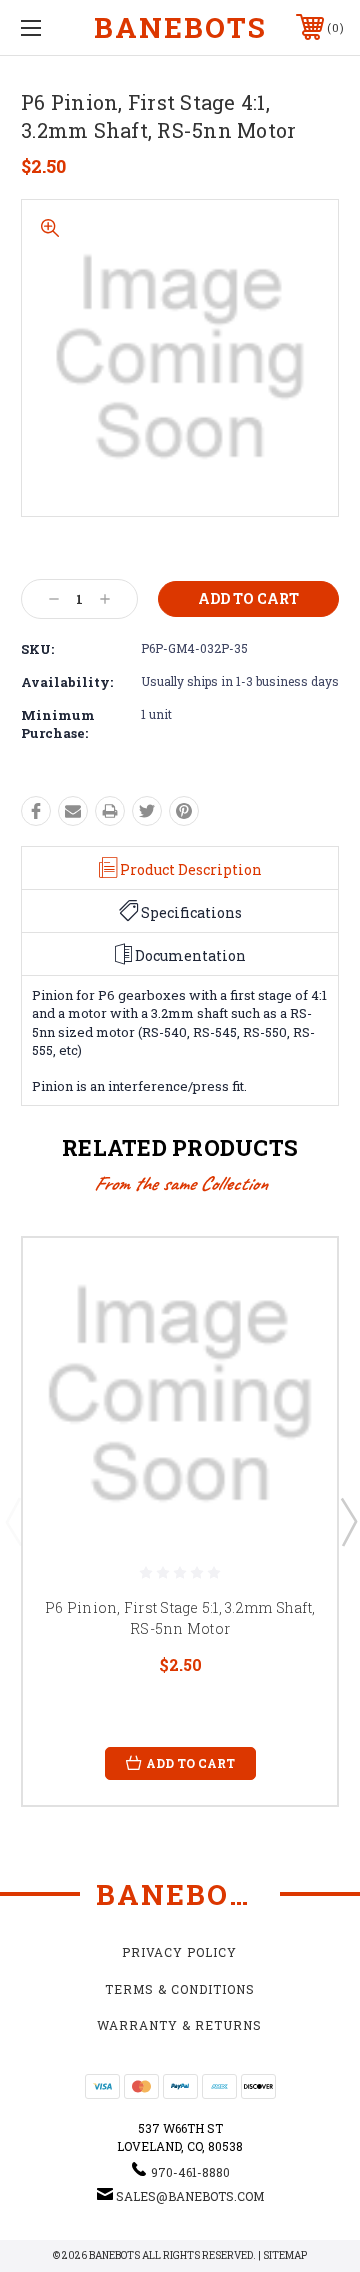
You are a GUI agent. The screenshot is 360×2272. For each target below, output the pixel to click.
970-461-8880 (190, 2172)
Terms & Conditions (180, 1989)
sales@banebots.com (190, 2196)
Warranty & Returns (179, 2025)
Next (348, 1521)
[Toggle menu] (53, 27)
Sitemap (285, 2255)
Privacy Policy (179, 1952)
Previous (13, 1521)
